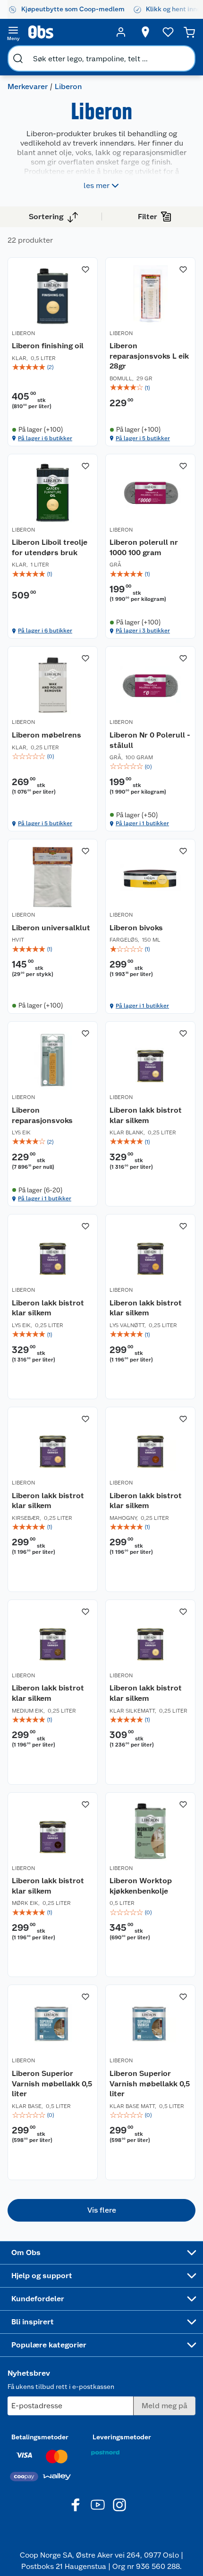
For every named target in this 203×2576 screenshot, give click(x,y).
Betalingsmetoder (40, 2437)
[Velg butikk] (145, 32)
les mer (97, 185)
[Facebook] (76, 2505)
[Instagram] (119, 2505)
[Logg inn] (121, 32)
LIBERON (23, 333)
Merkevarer (28, 86)
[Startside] (67, 32)
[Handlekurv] (189, 32)
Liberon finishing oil (48, 346)
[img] (53, 367)
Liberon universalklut (51, 928)
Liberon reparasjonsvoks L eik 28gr (149, 356)
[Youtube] (98, 2505)
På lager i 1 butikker (142, 823)
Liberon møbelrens (47, 735)
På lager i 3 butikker (143, 631)
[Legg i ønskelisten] (85, 270)
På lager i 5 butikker (143, 438)
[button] (101, 2210)
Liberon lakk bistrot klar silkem (146, 1115)
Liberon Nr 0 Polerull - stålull (150, 740)
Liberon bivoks (136, 928)
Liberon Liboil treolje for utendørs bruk (50, 547)
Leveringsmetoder (122, 2437)
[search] (18, 58)
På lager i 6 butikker (45, 438)
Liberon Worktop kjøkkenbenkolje (141, 1886)
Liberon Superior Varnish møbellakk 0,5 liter (52, 2084)
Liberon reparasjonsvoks (42, 1115)
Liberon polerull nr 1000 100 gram (144, 547)
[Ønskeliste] (168, 32)
